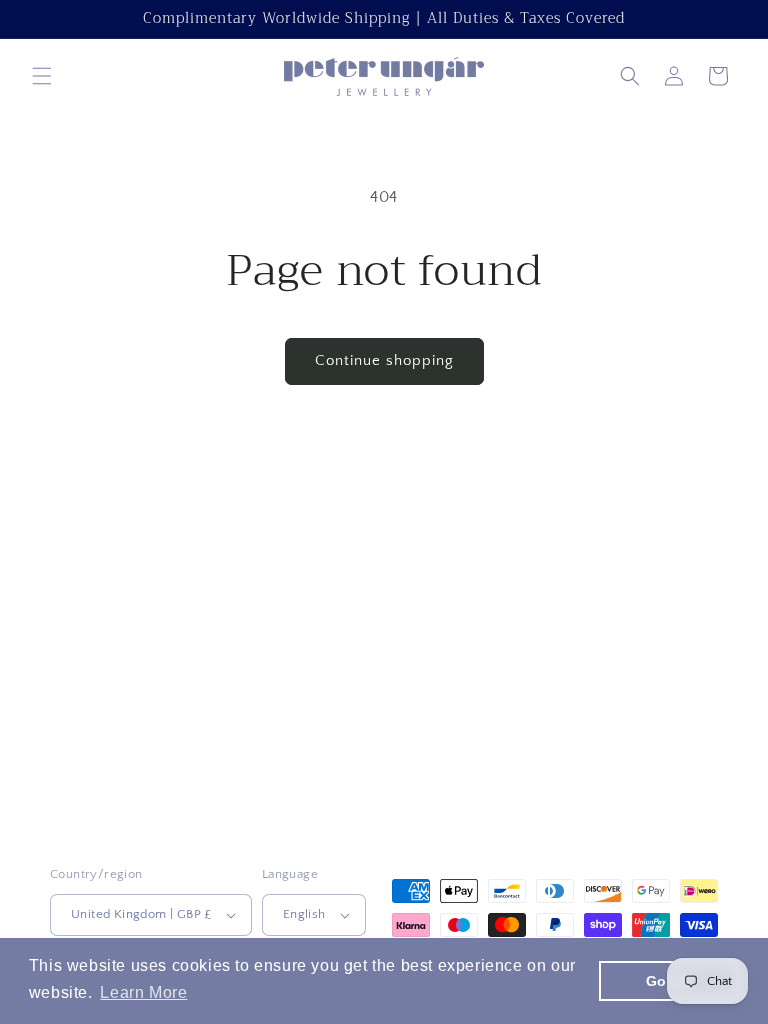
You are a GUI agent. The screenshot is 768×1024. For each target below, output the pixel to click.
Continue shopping (384, 360)
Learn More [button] (143, 992)
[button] (42, 76)
